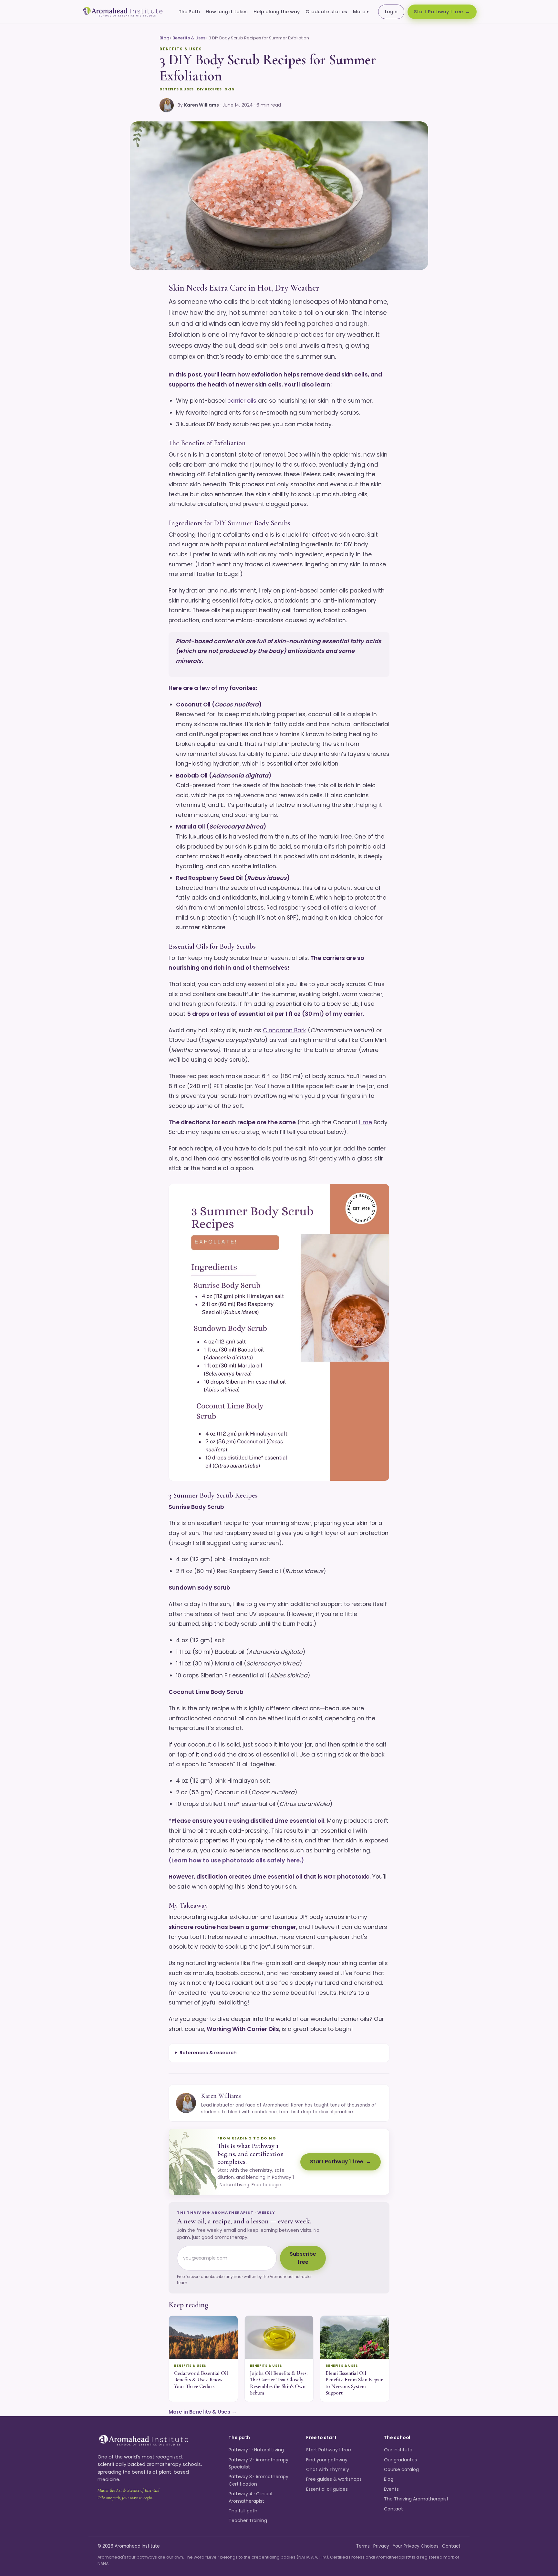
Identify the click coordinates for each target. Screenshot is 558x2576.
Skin (230, 89)
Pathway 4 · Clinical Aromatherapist (250, 2497)
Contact (393, 2509)
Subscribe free (303, 2258)
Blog (164, 38)
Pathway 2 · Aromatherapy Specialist (258, 2463)
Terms (363, 2546)
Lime (366, 1122)
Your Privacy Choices (416, 2546)
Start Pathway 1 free (438, 12)
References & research (208, 2053)
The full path (243, 2511)
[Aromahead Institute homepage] (123, 12)
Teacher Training (248, 2520)
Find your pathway (327, 2460)
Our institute (398, 2450)
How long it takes (227, 12)
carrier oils (242, 401)
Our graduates (400, 2460)
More (361, 12)
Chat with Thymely (328, 2469)
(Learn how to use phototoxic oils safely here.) (236, 1860)
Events (391, 2489)
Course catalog (401, 2469)
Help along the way (277, 12)
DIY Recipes (209, 89)
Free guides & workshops (334, 2479)
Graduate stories (326, 12)
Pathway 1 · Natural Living (256, 2450)
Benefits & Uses (189, 38)
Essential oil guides (327, 2489)
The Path (189, 12)
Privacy (381, 2546)
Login (391, 12)
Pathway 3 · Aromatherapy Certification (258, 2480)
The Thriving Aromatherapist (416, 2499)
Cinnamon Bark (284, 1030)
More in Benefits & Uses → (203, 2412)
